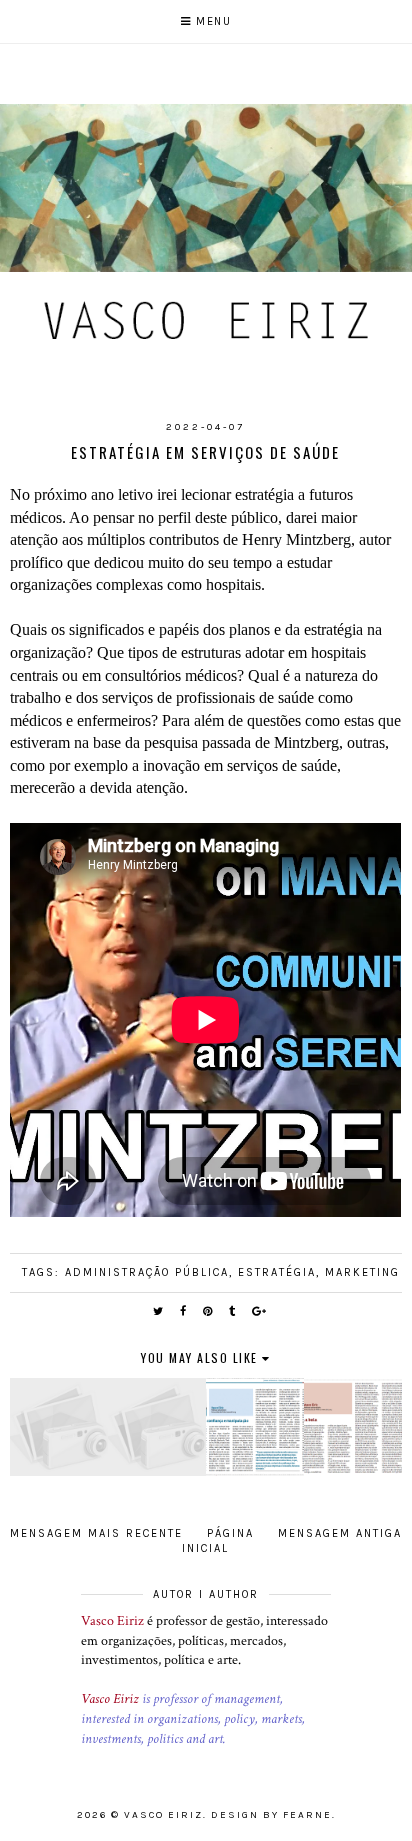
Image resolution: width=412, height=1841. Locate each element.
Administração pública (147, 1272)
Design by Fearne (271, 1815)
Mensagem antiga (340, 1533)
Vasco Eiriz (112, 1621)
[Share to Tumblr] (233, 1311)
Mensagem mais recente (96, 1533)
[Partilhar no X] (159, 1311)
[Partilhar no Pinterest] (208, 1311)
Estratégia (277, 1272)
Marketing (362, 1272)
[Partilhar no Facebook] (184, 1311)
